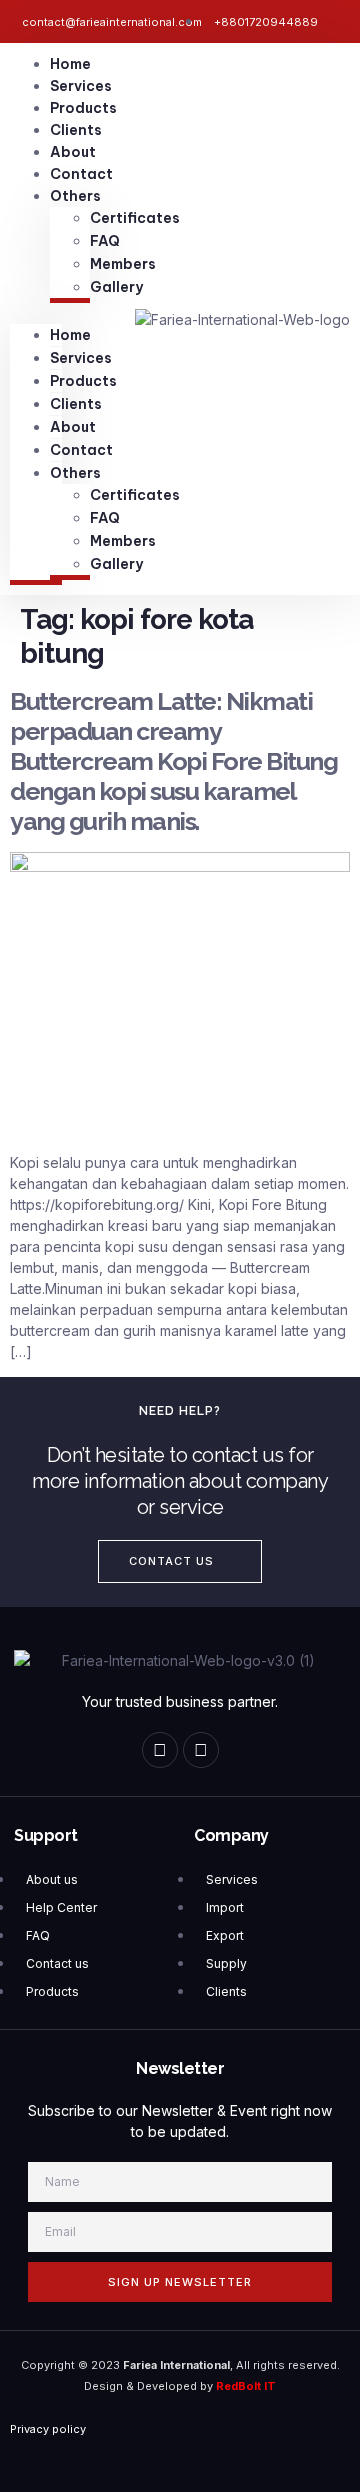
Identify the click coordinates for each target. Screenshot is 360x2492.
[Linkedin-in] (201, 1750)
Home (70, 64)
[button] (36, 313)
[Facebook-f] (160, 1750)
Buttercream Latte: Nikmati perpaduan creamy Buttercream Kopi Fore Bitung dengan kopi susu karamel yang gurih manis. (173, 761)
